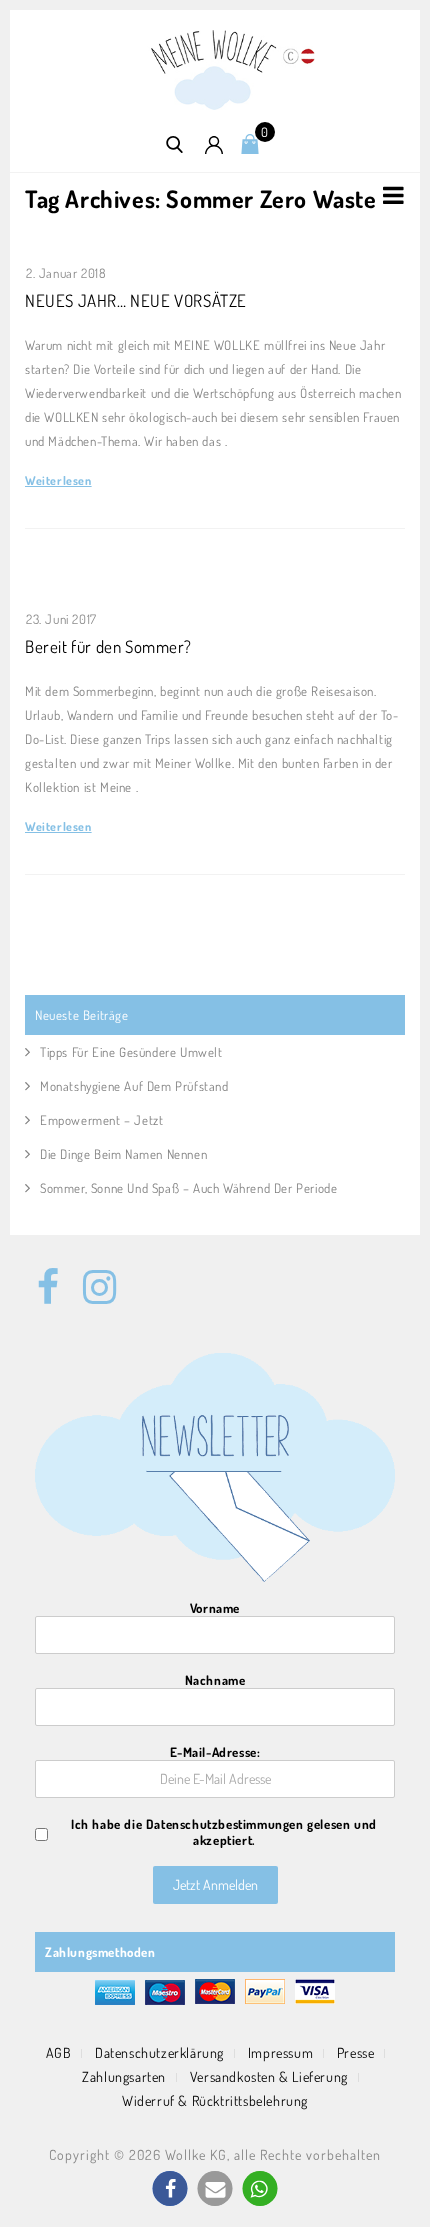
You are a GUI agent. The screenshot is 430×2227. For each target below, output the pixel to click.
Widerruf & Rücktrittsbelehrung (215, 2100)
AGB (59, 2052)
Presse (356, 2052)
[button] (170, 2188)
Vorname (215, 1608)
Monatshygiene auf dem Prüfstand (134, 1086)
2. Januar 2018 (66, 273)
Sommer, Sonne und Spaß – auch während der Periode (188, 1188)
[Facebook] (48, 1276)
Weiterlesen (58, 480)
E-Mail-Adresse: (215, 1752)
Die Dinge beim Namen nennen (123, 1154)
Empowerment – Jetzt (101, 1120)
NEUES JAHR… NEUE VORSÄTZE (136, 300)
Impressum (280, 2052)
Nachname (215, 1680)
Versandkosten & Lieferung (269, 2076)
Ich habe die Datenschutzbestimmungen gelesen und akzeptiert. (224, 1832)
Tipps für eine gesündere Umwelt (131, 1052)
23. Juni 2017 (61, 619)
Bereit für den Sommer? (108, 646)
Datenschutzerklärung (159, 2052)
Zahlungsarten (124, 2076)
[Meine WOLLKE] (214, 68)
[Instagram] (94, 1276)
